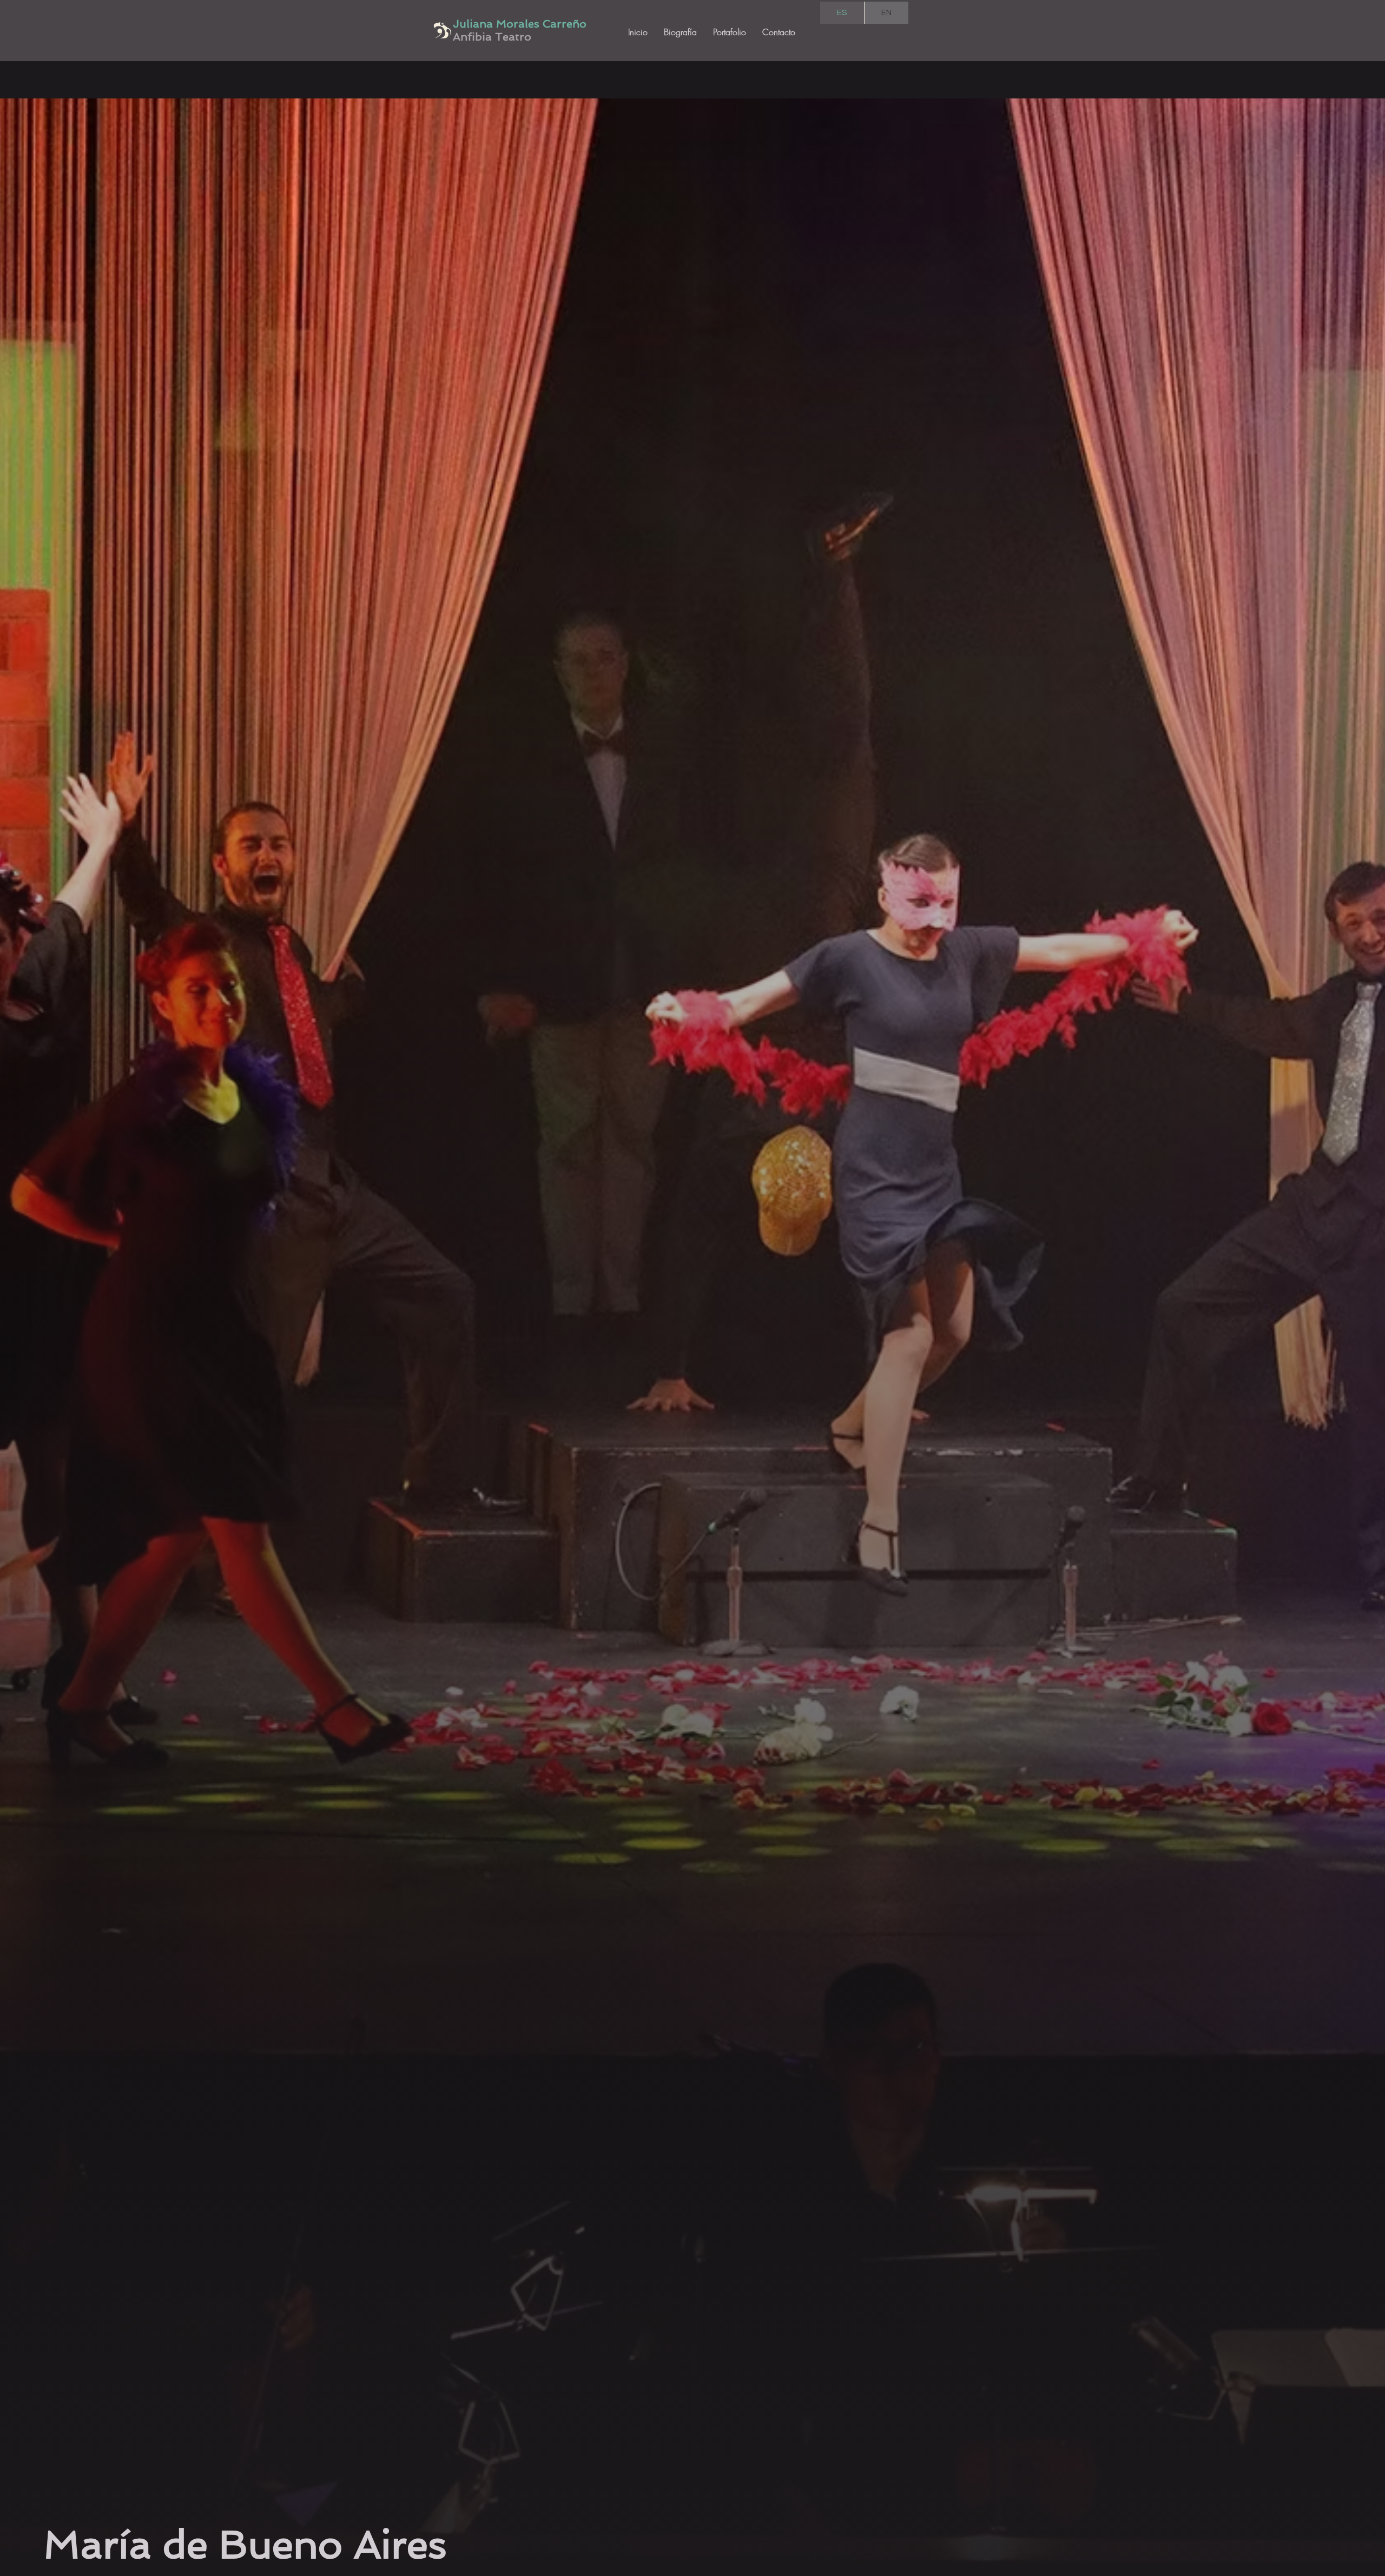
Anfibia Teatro (492, 37)
